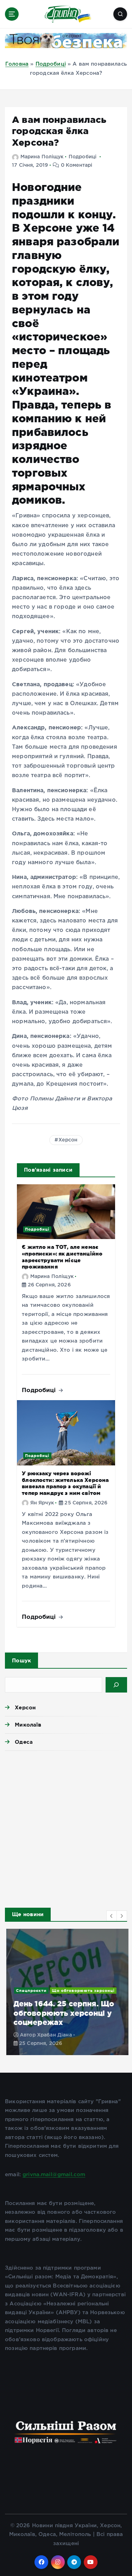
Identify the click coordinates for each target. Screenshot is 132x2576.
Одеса (24, 1742)
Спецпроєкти (30, 1991)
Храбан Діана (53, 2035)
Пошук (21, 1660)
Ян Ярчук (42, 1503)
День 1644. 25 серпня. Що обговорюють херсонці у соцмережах (62, 2013)
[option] (66, 1992)
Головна (17, 64)
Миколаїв (28, 1725)
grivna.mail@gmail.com (54, 2175)
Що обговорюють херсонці (82, 1991)
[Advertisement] (66, 1827)
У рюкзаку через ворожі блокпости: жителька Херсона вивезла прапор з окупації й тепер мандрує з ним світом (65, 1483)
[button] (112, 1916)
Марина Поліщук (42, 157)
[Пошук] (116, 1685)
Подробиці (51, 64)
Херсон (68, 1140)
